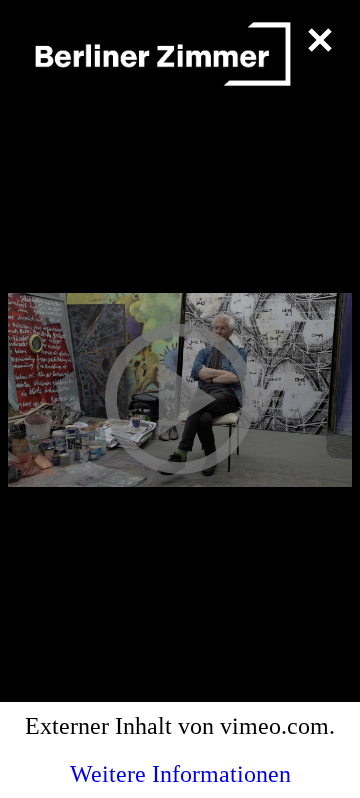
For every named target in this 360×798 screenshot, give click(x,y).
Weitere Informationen (180, 774)
